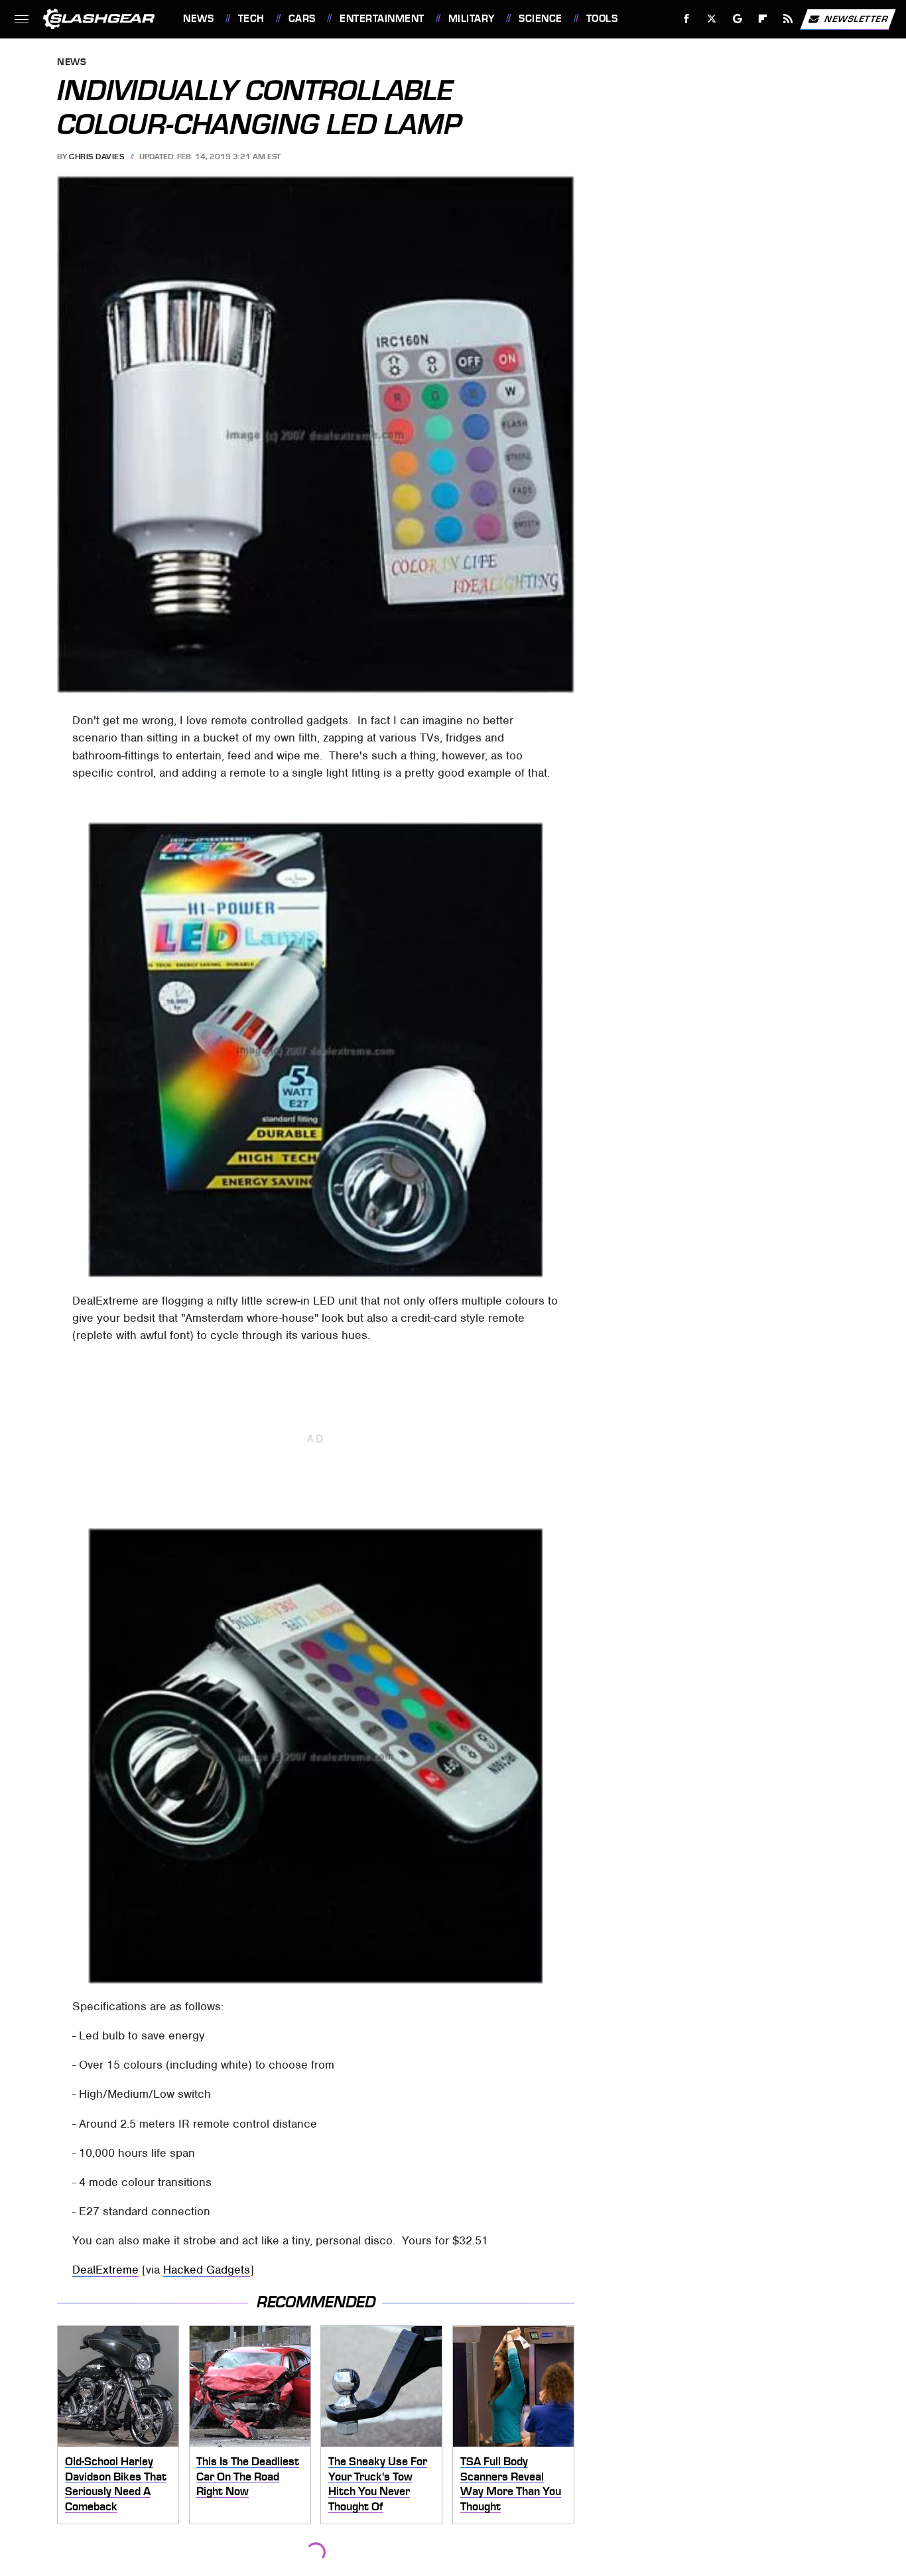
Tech (251, 19)
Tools (602, 19)
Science (540, 19)
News (198, 19)
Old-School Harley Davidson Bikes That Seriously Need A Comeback (116, 2484)
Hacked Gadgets (207, 2270)
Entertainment (382, 19)
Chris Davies (97, 157)
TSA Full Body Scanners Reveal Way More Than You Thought (511, 2484)
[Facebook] (687, 19)
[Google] (738, 19)
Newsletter (856, 18)
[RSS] (788, 19)
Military (472, 19)
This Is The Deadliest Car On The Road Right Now (248, 2476)
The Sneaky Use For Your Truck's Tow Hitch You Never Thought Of (378, 2484)
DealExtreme (105, 2270)
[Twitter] (712, 19)
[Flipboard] (763, 19)
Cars (302, 19)
